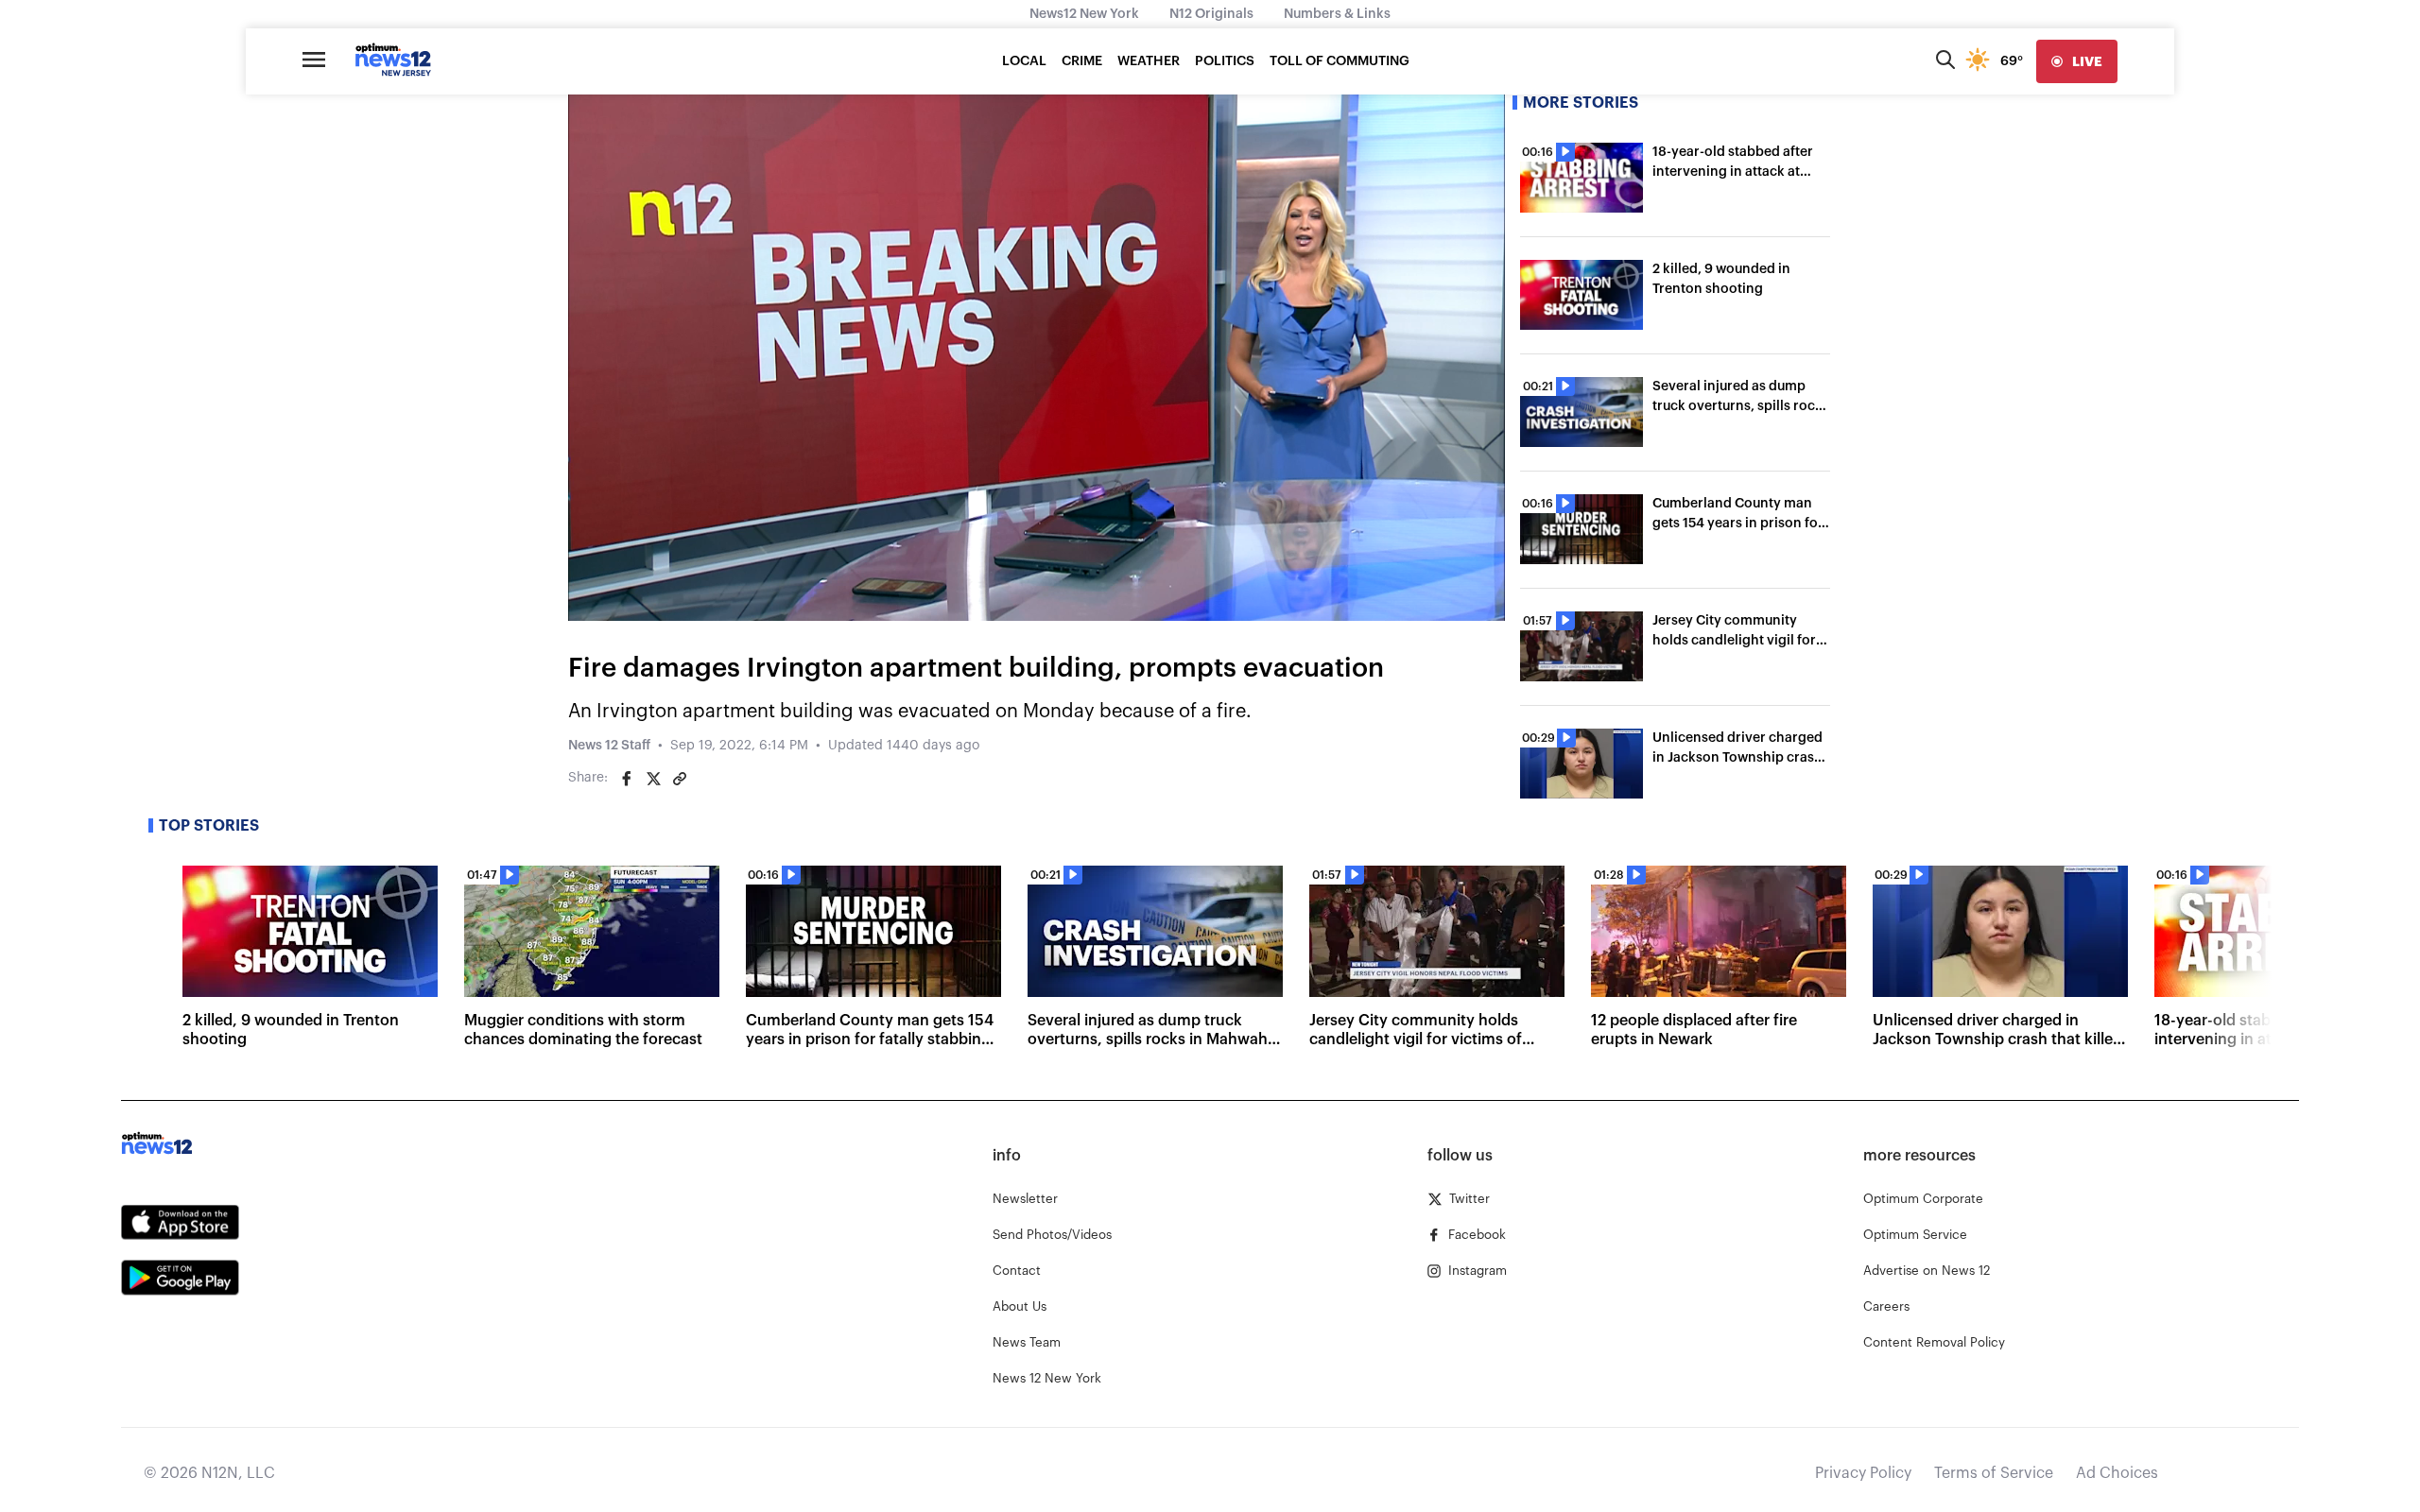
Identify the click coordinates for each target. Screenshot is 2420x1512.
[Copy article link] (680, 779)
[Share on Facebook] (627, 779)
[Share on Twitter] (653, 779)
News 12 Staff (609, 746)
